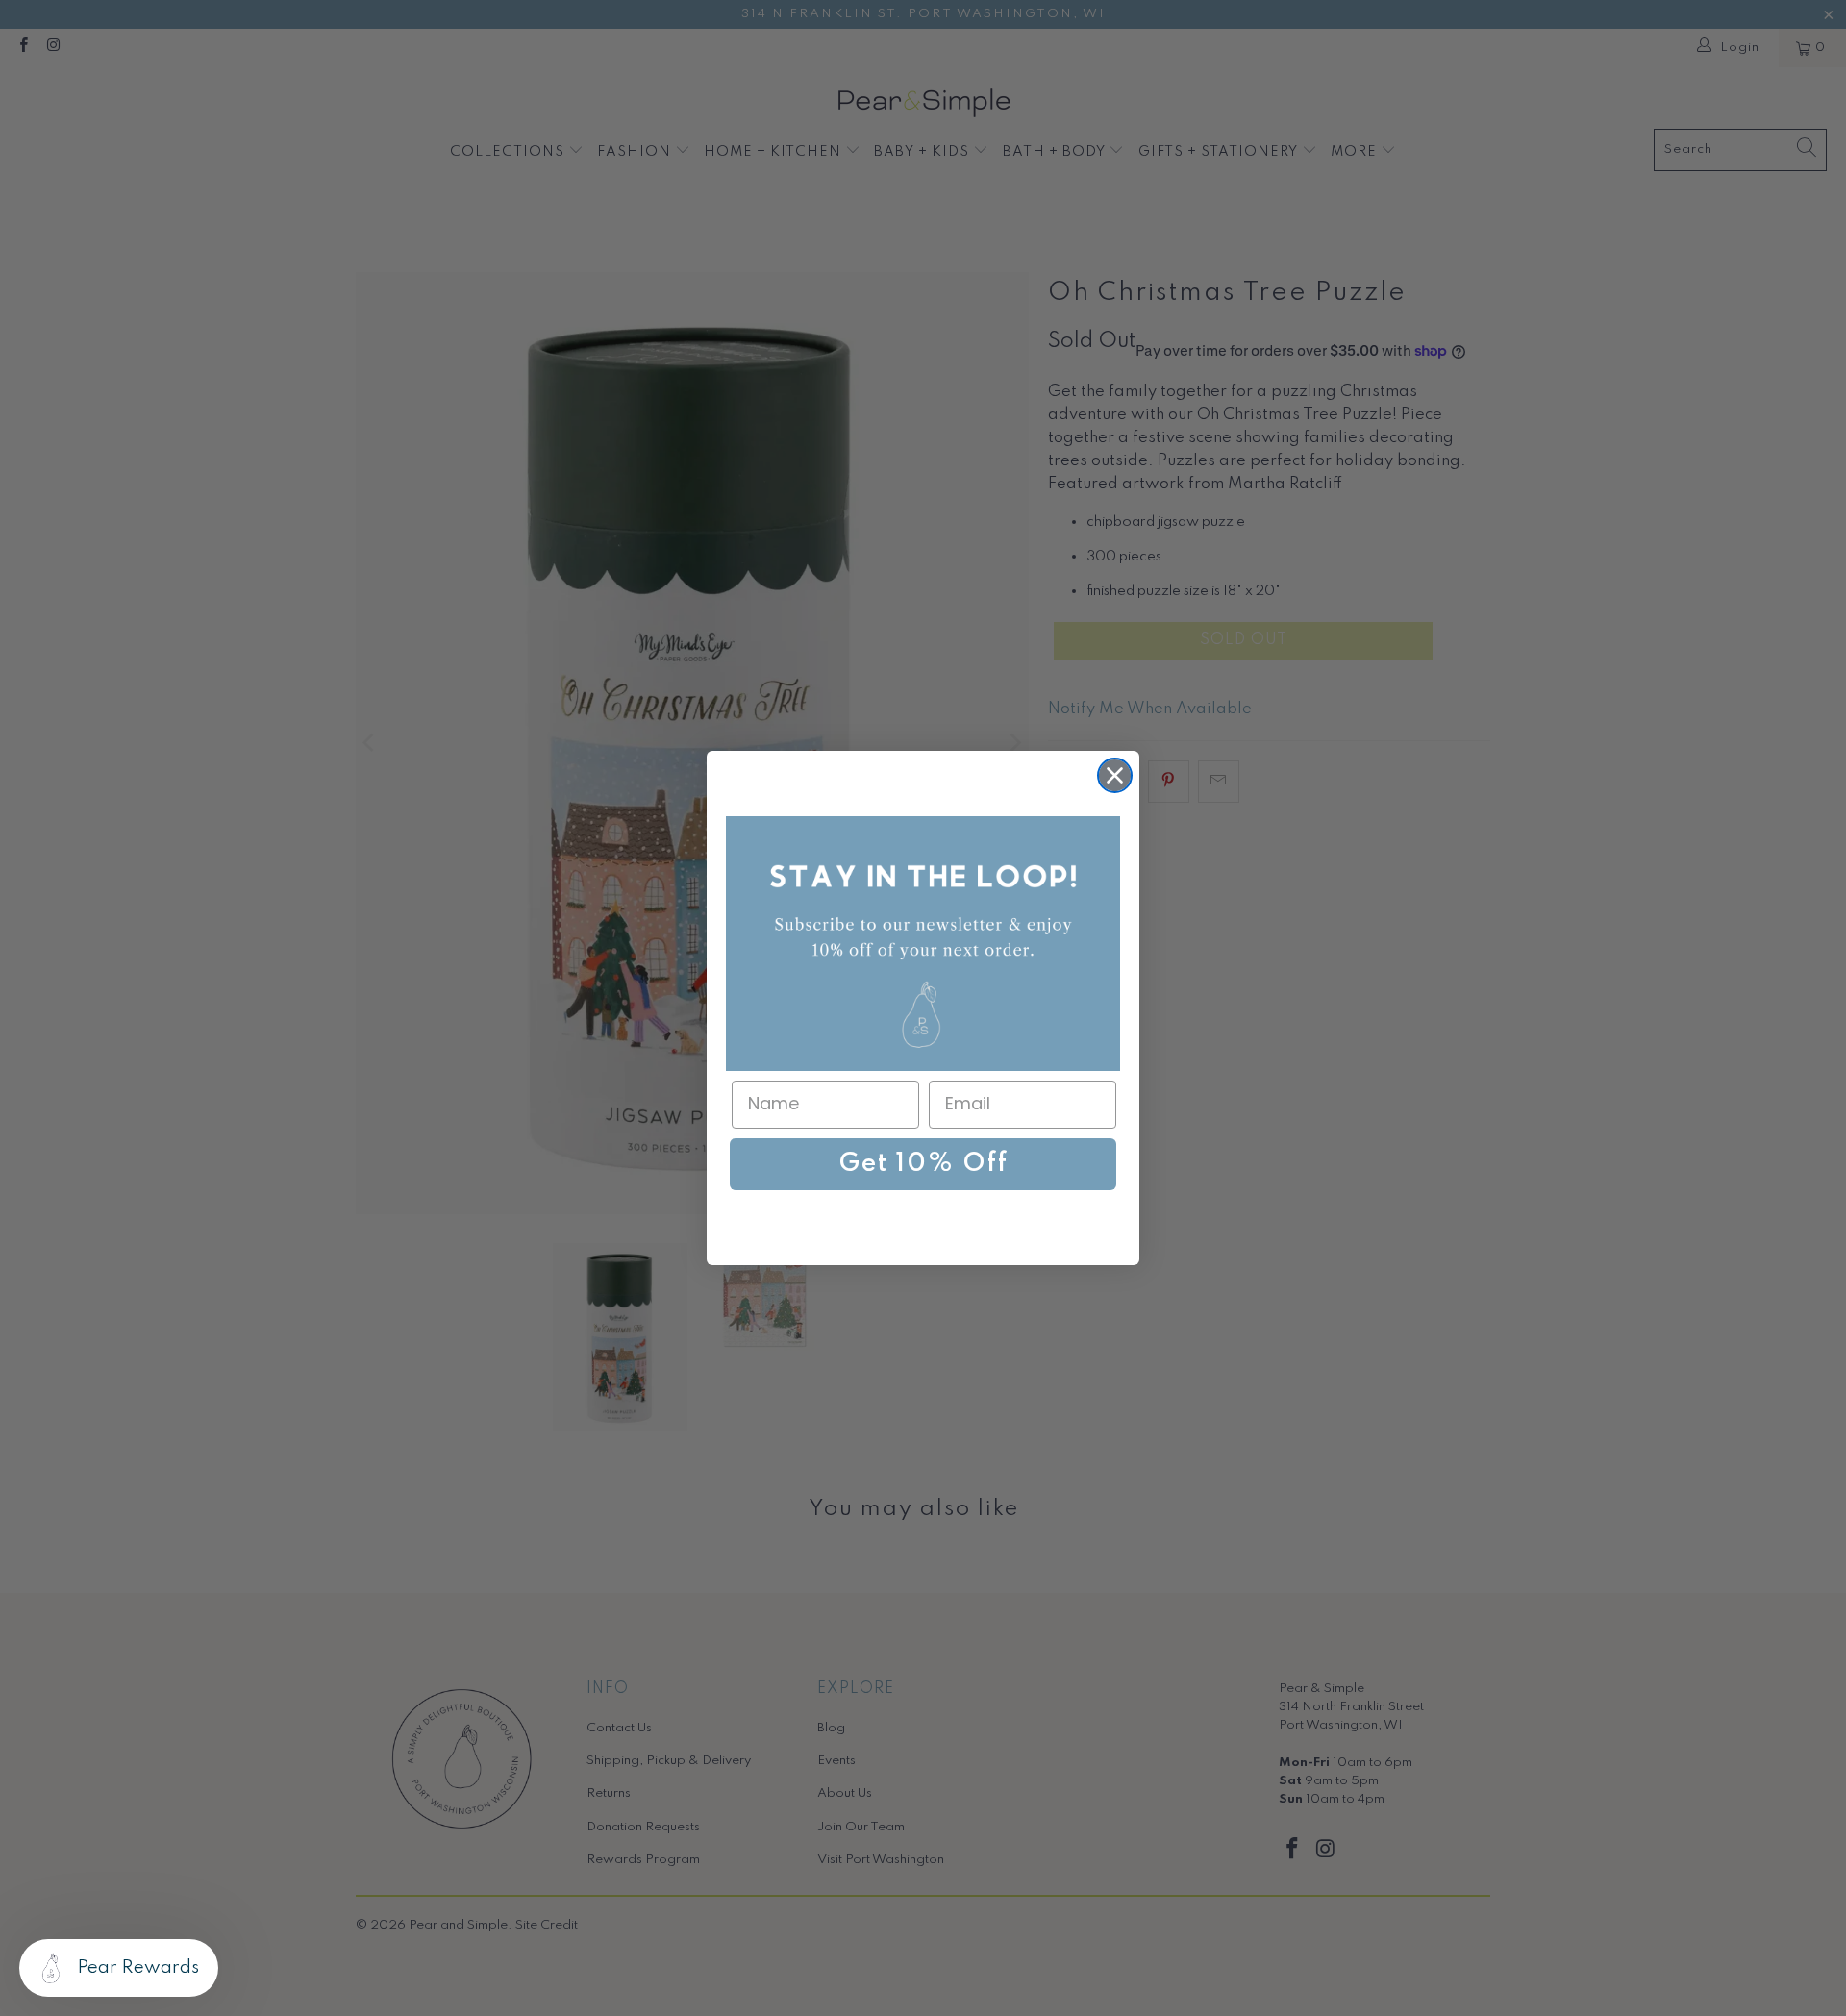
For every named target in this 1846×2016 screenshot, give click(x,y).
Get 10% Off (923, 1164)
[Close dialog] (1115, 775)
